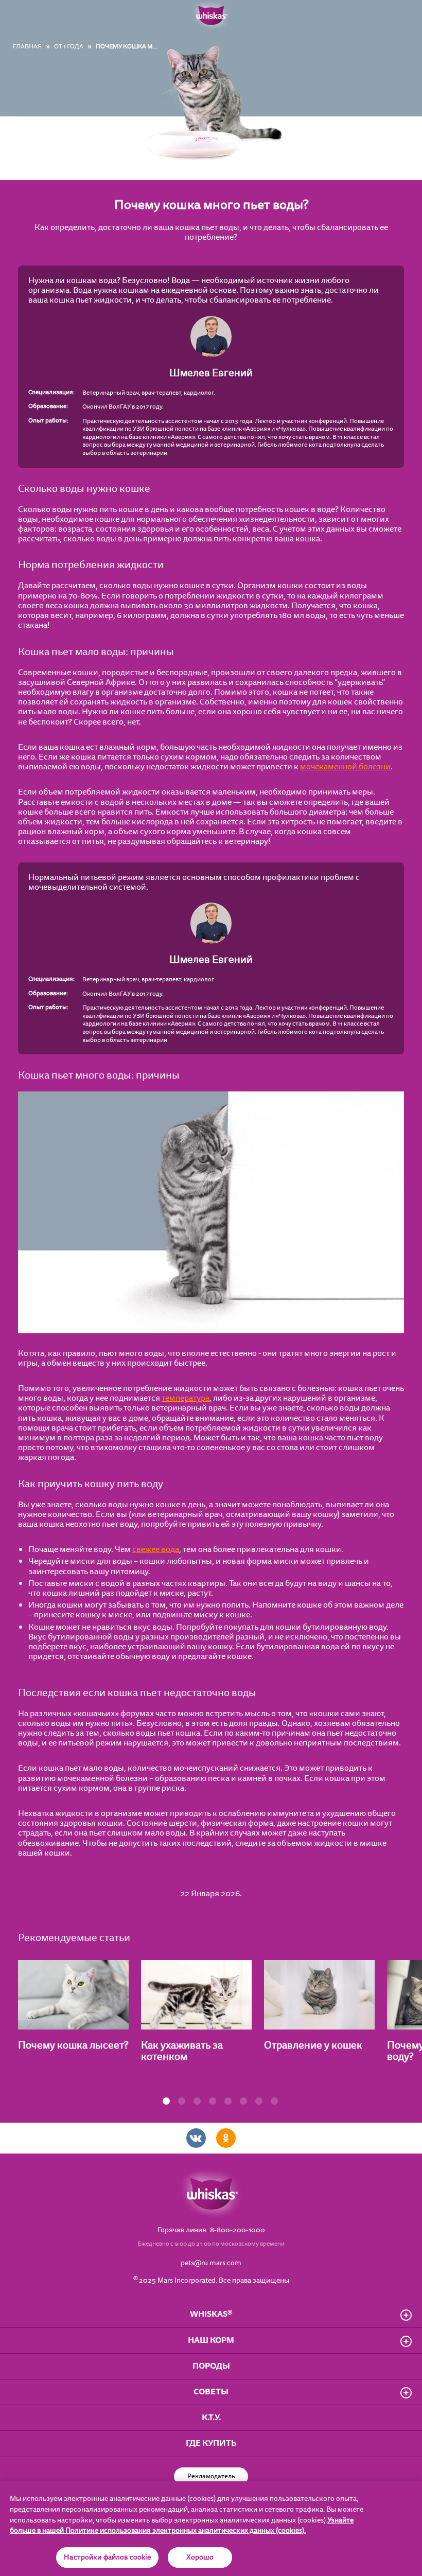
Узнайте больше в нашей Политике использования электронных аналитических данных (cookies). (182, 2526)
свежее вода (156, 1549)
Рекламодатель (211, 2476)
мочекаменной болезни (345, 767)
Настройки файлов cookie (107, 2557)
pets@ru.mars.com (211, 2263)
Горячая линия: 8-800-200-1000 (211, 2230)
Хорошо (200, 2557)
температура (186, 1398)
